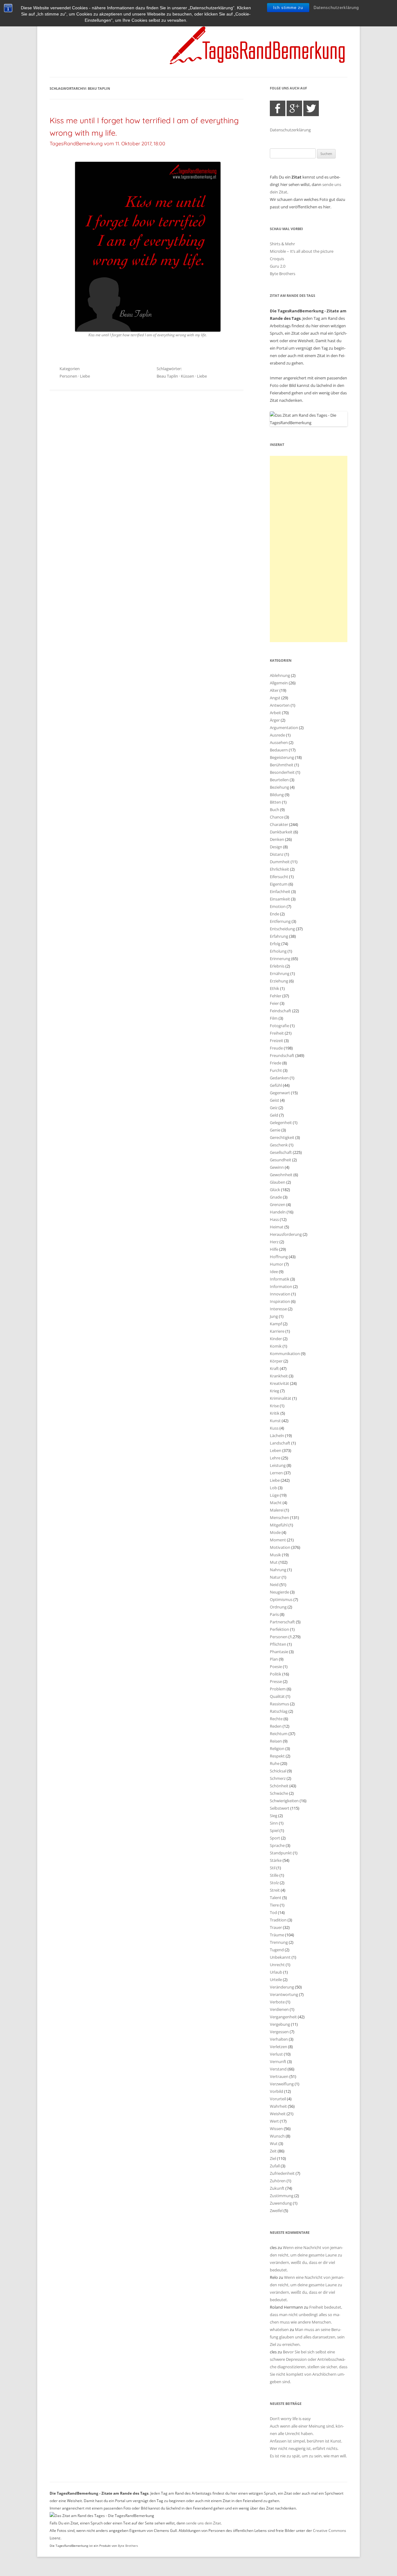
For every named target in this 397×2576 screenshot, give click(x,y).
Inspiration (280, 1301)
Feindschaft (281, 1011)
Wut (274, 2143)
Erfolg (275, 944)
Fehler (276, 996)
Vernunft (278, 2061)
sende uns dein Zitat (203, 2523)
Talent (276, 1898)
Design (276, 847)
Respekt (277, 1756)
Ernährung (280, 973)
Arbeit (275, 713)
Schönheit (279, 1786)
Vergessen (279, 2032)
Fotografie (279, 1026)
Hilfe (274, 1249)
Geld (274, 1115)
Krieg (274, 1391)
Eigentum (279, 884)
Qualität (277, 1696)
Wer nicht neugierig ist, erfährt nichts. (304, 2448)
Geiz (274, 1108)
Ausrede (277, 735)
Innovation (280, 1294)
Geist (274, 1100)
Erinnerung (280, 959)
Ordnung (278, 1607)
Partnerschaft (282, 1622)
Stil (273, 1868)
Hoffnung (279, 1257)
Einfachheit (280, 891)
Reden (276, 1726)
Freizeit (277, 1041)
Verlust (276, 2054)
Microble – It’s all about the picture (302, 251)
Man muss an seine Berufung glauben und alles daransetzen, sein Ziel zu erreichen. (307, 2337)
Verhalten (279, 2039)
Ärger (275, 720)
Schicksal (278, 1771)
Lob (273, 1488)
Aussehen (279, 742)
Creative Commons (330, 2531)
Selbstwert (280, 1808)
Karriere (277, 1331)
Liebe (85, 376)
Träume (277, 1935)
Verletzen (279, 2047)
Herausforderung (286, 1234)
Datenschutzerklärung (336, 8)
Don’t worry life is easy (290, 2419)
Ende (274, 914)
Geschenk (279, 1145)
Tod (273, 1912)
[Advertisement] (309, 549)
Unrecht (277, 1965)
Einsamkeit (280, 899)
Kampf (276, 1324)
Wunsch (277, 2136)
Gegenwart (280, 1093)
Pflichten (278, 1644)
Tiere (274, 1905)
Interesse (278, 1309)
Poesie (276, 1667)
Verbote (277, 2002)
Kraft (274, 1368)
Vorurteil (278, 2099)
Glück (275, 1190)
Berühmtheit (282, 765)
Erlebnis (277, 966)
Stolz (274, 1883)
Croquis (277, 259)
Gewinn (277, 1167)
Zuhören (278, 2181)
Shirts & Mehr (282, 244)
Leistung (278, 1465)
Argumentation (284, 728)
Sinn (274, 1823)
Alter (274, 690)
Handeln (278, 1212)
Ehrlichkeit (279, 869)
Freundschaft (282, 1055)
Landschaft (280, 1443)
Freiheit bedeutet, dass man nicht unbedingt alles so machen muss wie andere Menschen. (306, 2315)
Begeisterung (282, 757)
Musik (275, 1555)
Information (281, 1286)
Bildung (277, 795)
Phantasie (279, 1652)
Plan (274, 1659)
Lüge (274, 1495)
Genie (275, 1130)
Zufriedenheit (282, 2173)
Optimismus (281, 1599)
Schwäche (279, 1793)
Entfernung (280, 921)
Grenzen (278, 1204)
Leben (276, 1450)
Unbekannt (280, 1957)
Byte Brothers (283, 274)
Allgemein (279, 683)
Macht (276, 1503)
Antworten (280, 705)
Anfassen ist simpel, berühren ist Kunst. (306, 2441)
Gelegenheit (281, 1122)
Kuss (274, 1428)
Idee (274, 1272)
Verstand (278, 2069)
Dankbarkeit (281, 832)
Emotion (278, 906)
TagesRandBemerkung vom (107, 143)
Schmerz (278, 1778)
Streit (275, 1890)
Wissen (276, 2129)
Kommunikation (285, 1354)
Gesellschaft (281, 1152)
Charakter (279, 824)
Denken (277, 839)
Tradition (278, 1920)
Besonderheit (282, 772)
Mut (274, 1562)
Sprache (277, 1845)
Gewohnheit (281, 1175)
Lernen (276, 1473)
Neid (274, 1585)
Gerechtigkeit (282, 1137)
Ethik (274, 988)
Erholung (278, 951)
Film (274, 1018)
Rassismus (279, 1704)
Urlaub (276, 1972)
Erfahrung (279, 936)
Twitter (311, 108)
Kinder (276, 1339)
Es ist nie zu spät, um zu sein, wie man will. (308, 2456)
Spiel (274, 1830)
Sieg (274, 1816)
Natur (275, 1577)
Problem (278, 1689)
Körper (276, 1361)
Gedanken (279, 1078)
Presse (276, 1681)
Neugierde (279, 1592)
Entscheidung (282, 929)
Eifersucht (279, 877)
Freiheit (277, 1033)
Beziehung (279, 787)
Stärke (276, 1860)
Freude (276, 1048)
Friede (276, 1063)
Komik (276, 1346)
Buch (274, 810)
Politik (276, 1674)
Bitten (275, 802)
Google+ (294, 108)
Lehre (275, 1458)
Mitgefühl (279, 1525)
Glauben (278, 1182)
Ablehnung (280, 675)
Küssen (187, 376)
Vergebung (280, 2024)
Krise (274, 1406)
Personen (68, 376)
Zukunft (277, 2188)
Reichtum (279, 1734)
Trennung (279, 1942)
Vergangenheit (283, 2017)
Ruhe (275, 1763)
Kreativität (279, 1383)
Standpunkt (281, 1853)
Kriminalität (281, 1398)
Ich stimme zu (288, 8)
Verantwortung (284, 1994)
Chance (277, 817)
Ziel (273, 2158)
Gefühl (276, 1085)
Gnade (276, 1197)
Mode (275, 1532)
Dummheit (280, 862)
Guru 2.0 (278, 266)
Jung (274, 1316)
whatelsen (279, 2329)
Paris (274, 1614)
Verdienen (279, 2009)
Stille (274, 1875)
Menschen (279, 1517)
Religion (277, 1748)
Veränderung (282, 1987)
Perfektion (279, 1629)
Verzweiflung (282, 2084)
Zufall (275, 2166)
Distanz (277, 854)
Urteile (276, 1980)
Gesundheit (281, 1160)
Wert (274, 2121)
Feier (274, 1003)
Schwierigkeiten (284, 1801)
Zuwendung (281, 2203)
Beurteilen (279, 780)
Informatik (280, 1279)
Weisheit (278, 2114)
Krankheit (279, 1376)
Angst (275, 698)
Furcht (276, 1070)
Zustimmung (282, 2196)
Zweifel (276, 2211)
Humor (277, 1264)
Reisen (276, 1741)
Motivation (280, 1547)
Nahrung (278, 1570)
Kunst (275, 1421)
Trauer (276, 1927)
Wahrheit (278, 2106)
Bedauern (279, 750)
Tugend (277, 1950)
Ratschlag (279, 1711)
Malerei (277, 1510)
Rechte (276, 1719)
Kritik (275, 1413)
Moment (278, 1540)
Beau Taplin (167, 376)
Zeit (273, 2151)
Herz (274, 1242)
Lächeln (277, 1435)
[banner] (198, 45)
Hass (274, 1219)
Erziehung (279, 981)
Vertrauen (279, 2076)
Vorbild (277, 2091)
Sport (275, 1838)
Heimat (277, 1227)
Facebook (278, 108)
